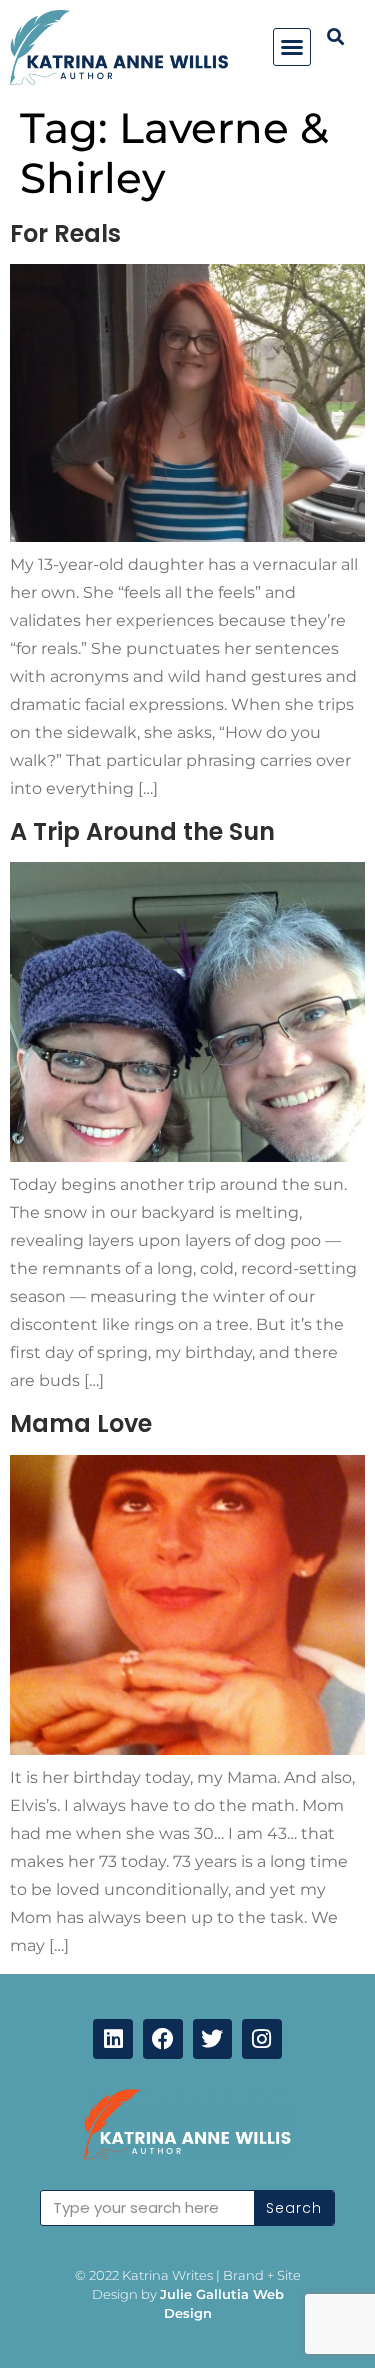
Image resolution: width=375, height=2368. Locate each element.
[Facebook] (163, 2039)
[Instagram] (262, 2039)
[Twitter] (213, 2039)
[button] (292, 47)
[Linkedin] (113, 2039)
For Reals (65, 233)
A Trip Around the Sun (142, 831)
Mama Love (81, 1423)
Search (294, 2208)
